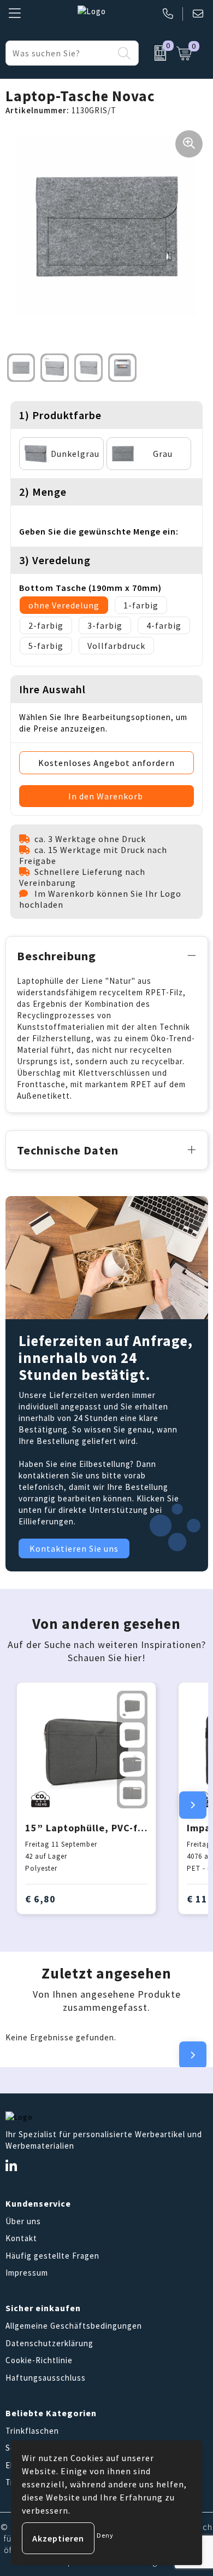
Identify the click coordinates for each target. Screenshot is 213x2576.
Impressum (27, 2273)
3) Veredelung (55, 560)
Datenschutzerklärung (49, 2343)
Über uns (23, 2221)
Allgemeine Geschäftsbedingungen (74, 2326)
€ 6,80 (40, 1899)
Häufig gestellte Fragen (52, 2256)
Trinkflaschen (32, 2431)
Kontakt (21, 2238)
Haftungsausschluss (46, 2378)
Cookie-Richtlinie (39, 2360)
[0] (155, 53)
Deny (105, 2535)
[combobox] (60, 53)
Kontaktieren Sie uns (74, 1548)
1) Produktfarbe (60, 415)
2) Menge (43, 492)
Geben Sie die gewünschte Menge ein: (99, 531)
